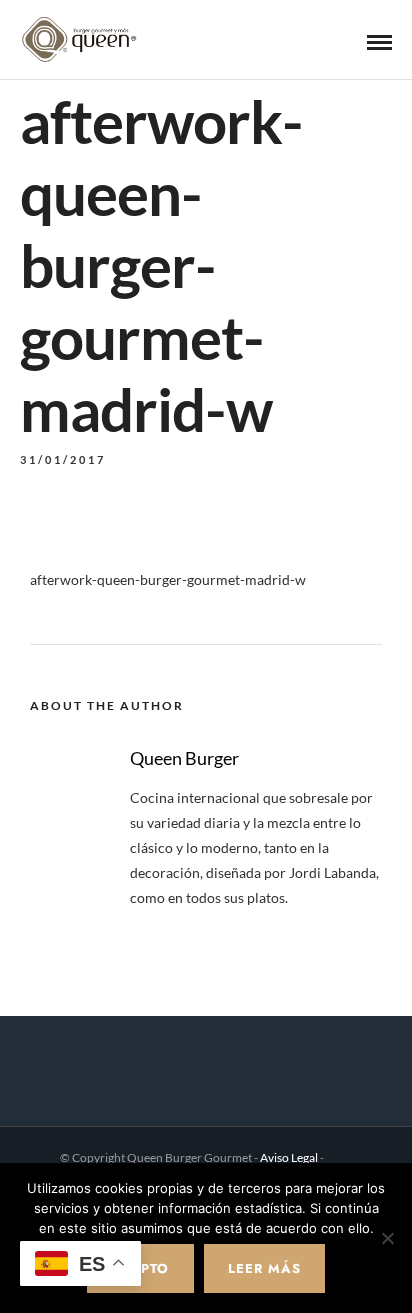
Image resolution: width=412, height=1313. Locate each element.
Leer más (264, 1268)
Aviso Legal (289, 1157)
